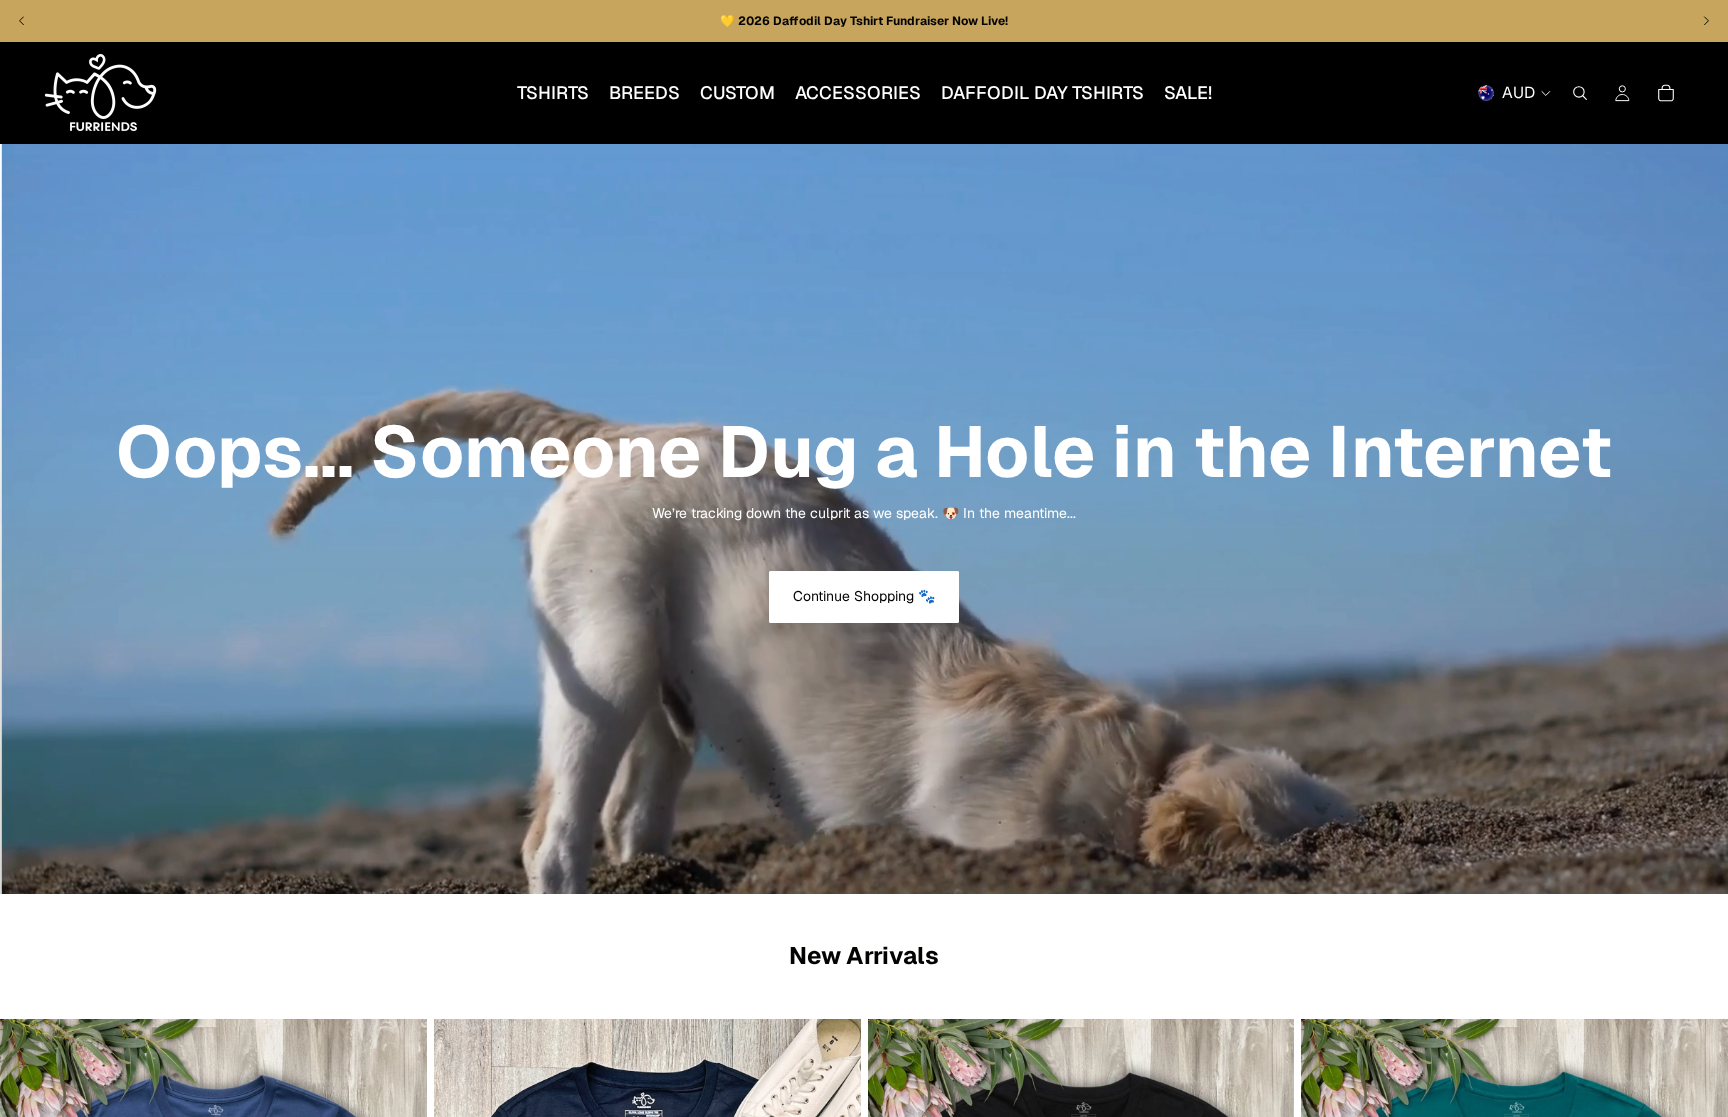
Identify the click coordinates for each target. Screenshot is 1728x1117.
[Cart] (1666, 93)
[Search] (1580, 93)
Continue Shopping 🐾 (864, 596)
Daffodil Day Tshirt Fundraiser (862, 21)
